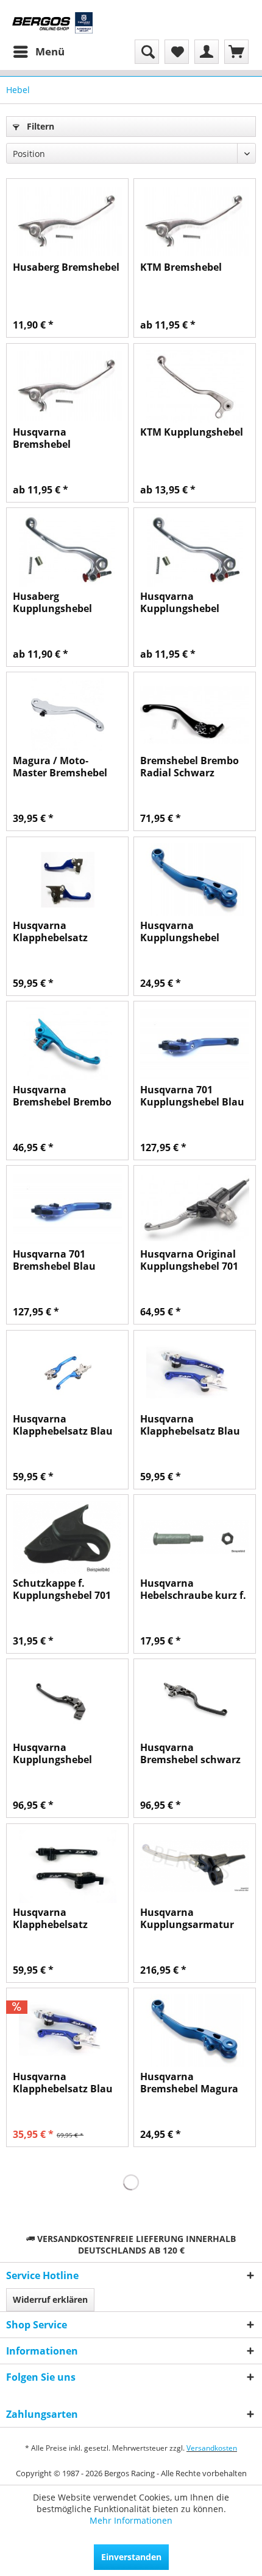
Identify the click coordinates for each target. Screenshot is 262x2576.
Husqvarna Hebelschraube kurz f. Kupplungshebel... (193, 1589)
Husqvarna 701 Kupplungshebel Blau (192, 1096)
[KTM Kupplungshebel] (195, 386)
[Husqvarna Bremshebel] (67, 386)
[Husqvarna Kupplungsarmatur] (195, 1867)
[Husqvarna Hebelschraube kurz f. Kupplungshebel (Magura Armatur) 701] (195, 1537)
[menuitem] (38, 52)
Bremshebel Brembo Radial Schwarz (189, 767)
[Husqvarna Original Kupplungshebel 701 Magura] (195, 1208)
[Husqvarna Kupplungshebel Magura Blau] (195, 880)
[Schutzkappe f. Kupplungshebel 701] (67, 1537)
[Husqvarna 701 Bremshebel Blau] (67, 1208)
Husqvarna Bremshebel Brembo (62, 1096)
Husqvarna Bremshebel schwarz (190, 1753)
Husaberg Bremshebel (66, 267)
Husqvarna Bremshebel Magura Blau (189, 2083)
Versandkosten (212, 2448)
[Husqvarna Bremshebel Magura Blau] (195, 2031)
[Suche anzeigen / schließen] (147, 52)
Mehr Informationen (131, 2520)
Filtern (39, 126)
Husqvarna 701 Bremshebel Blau (54, 1260)
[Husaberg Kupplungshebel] (67, 551)
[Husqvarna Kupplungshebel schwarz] (67, 1702)
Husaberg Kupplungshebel (52, 602)
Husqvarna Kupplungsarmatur (187, 1918)
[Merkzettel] (177, 52)
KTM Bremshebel (181, 267)
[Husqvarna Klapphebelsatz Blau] (67, 1373)
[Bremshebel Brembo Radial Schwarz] (195, 715)
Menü (50, 51)
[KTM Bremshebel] (195, 221)
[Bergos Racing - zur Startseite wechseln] (52, 23)
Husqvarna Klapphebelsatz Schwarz (50, 1918)
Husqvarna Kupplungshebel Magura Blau (180, 931)
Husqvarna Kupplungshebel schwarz (52, 1753)
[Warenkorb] (236, 52)
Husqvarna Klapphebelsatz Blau (63, 1425)
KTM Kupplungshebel (192, 432)
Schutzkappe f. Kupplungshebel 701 (62, 1589)
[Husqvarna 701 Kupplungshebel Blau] (195, 1044)
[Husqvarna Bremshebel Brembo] (67, 1044)
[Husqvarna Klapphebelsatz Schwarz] (67, 1867)
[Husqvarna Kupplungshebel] (195, 551)
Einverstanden (131, 2557)
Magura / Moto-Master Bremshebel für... (60, 767)
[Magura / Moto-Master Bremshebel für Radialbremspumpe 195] (67, 715)
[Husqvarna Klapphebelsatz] (67, 880)
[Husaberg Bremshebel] (67, 221)
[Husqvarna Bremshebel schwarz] (195, 1702)
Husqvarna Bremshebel (42, 438)
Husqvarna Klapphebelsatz (50, 931)
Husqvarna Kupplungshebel (180, 602)
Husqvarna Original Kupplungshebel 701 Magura (189, 1260)
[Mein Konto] (207, 52)
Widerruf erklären (50, 2299)
